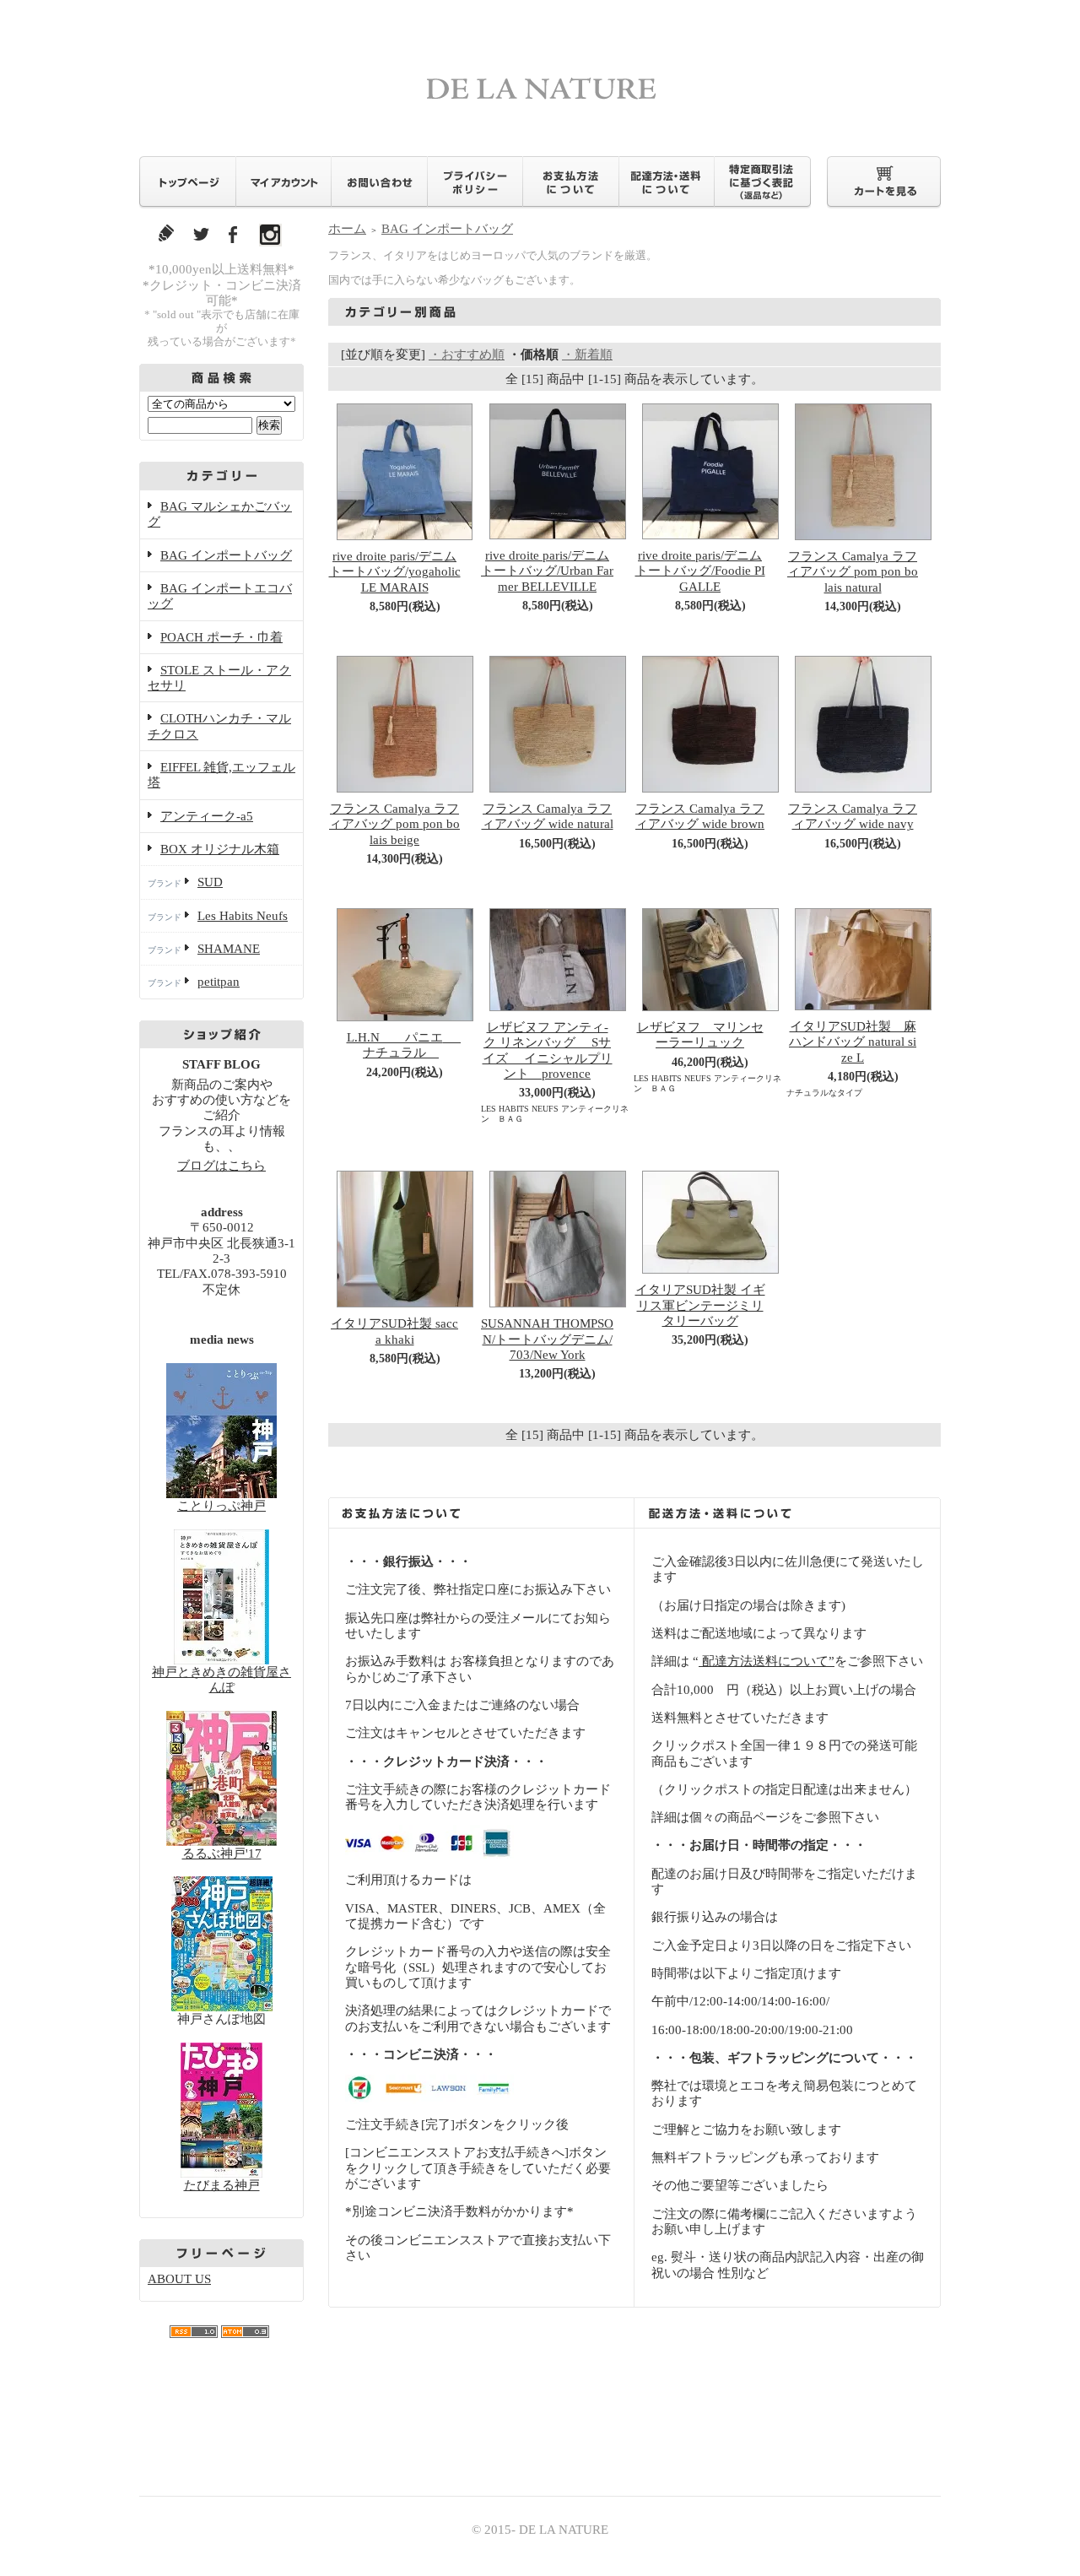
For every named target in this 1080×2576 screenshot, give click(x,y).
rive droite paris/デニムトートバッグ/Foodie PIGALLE (700, 571)
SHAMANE (229, 949)
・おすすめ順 (467, 354)
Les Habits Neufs (243, 916)
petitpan (219, 982)
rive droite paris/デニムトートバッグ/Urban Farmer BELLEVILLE (547, 571)
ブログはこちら (221, 1166)
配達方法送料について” (767, 1661)
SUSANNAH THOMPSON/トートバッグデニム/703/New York (547, 1339)
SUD (210, 882)
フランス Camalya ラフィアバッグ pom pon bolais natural (853, 572)
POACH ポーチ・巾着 (221, 637)
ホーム (347, 229)
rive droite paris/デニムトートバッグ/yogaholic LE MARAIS (395, 572)
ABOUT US (179, 2279)
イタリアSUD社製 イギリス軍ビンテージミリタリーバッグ (700, 1305)
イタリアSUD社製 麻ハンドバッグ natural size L (853, 1042)
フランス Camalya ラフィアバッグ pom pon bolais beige (394, 824)
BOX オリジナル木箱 (220, 849)
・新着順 (587, 354)
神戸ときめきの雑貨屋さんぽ (221, 1680)
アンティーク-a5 (207, 816)
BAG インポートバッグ (226, 555)
